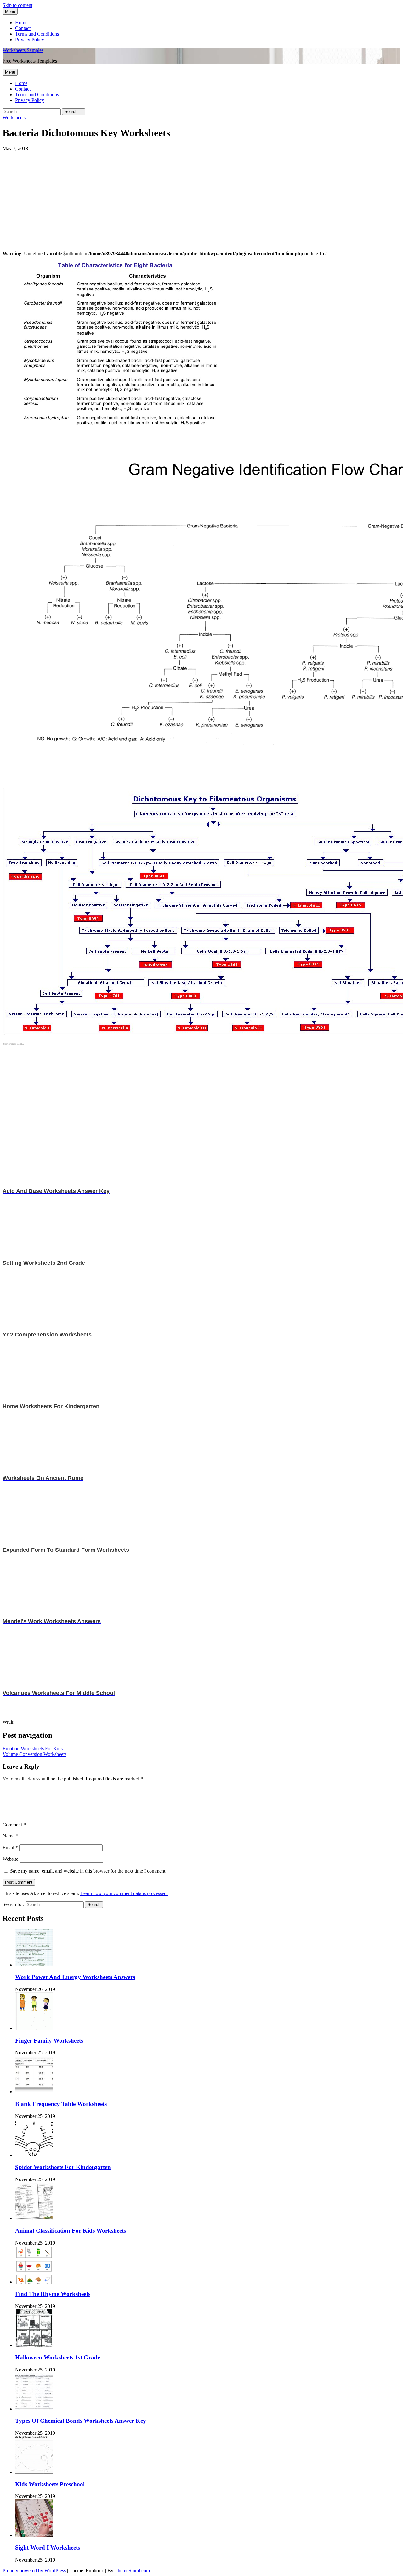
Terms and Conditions (37, 34)
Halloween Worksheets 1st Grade (58, 2357)
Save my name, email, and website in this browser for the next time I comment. (88, 1871)
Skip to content (17, 5)
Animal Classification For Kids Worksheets (71, 2231)
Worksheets (14, 118)
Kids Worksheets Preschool (50, 2484)
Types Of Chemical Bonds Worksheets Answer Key (81, 2421)
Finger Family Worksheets (49, 2041)
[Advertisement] (191, 195)
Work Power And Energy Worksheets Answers (75, 1977)
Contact (23, 28)
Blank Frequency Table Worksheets (61, 2104)
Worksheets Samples (23, 50)
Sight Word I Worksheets (48, 2548)
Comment (14, 1825)
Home (21, 22)
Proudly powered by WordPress (35, 2570)
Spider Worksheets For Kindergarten (63, 2167)
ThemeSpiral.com (132, 2570)
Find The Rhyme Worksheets (53, 2294)
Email (10, 1847)
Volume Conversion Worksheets (34, 1754)
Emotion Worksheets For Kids (33, 1749)
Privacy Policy (30, 39)
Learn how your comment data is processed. (124, 1893)
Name (10, 1836)
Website (10, 1859)
